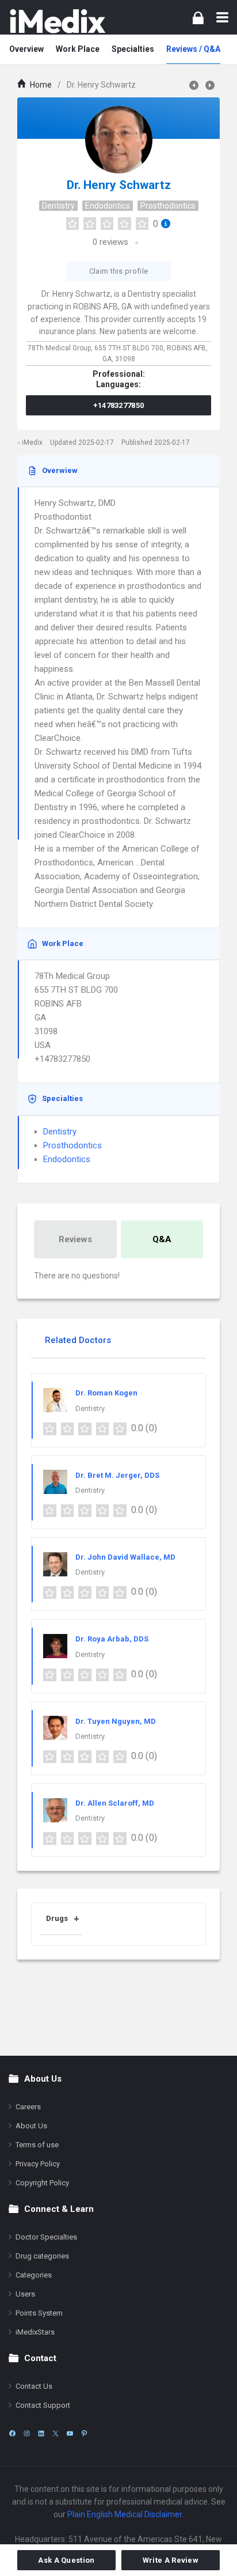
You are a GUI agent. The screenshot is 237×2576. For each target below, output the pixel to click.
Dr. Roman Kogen (106, 1393)
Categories (34, 2275)
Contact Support (43, 2405)
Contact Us (34, 2386)
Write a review (171, 2560)
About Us (31, 2126)
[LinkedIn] (41, 2433)
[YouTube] (70, 2433)
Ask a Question (66, 2560)
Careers (28, 2107)
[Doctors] (58, 21)
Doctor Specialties (46, 2237)
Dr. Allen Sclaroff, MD (115, 1803)
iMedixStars (35, 2332)
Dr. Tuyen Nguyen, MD (116, 1721)
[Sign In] (198, 18)
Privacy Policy (38, 2164)
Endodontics (108, 206)
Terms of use (37, 2145)
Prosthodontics (168, 206)
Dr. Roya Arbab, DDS (112, 1639)
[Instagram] (27, 2433)
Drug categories (42, 2256)
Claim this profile (118, 271)
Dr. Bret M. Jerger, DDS (117, 1475)
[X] (56, 2433)
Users (25, 2294)
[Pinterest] (84, 2433)
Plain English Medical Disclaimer (125, 2514)
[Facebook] (12, 2433)
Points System (39, 2313)
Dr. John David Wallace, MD (125, 1557)
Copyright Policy (42, 2183)
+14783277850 (119, 405)
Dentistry (58, 206)
